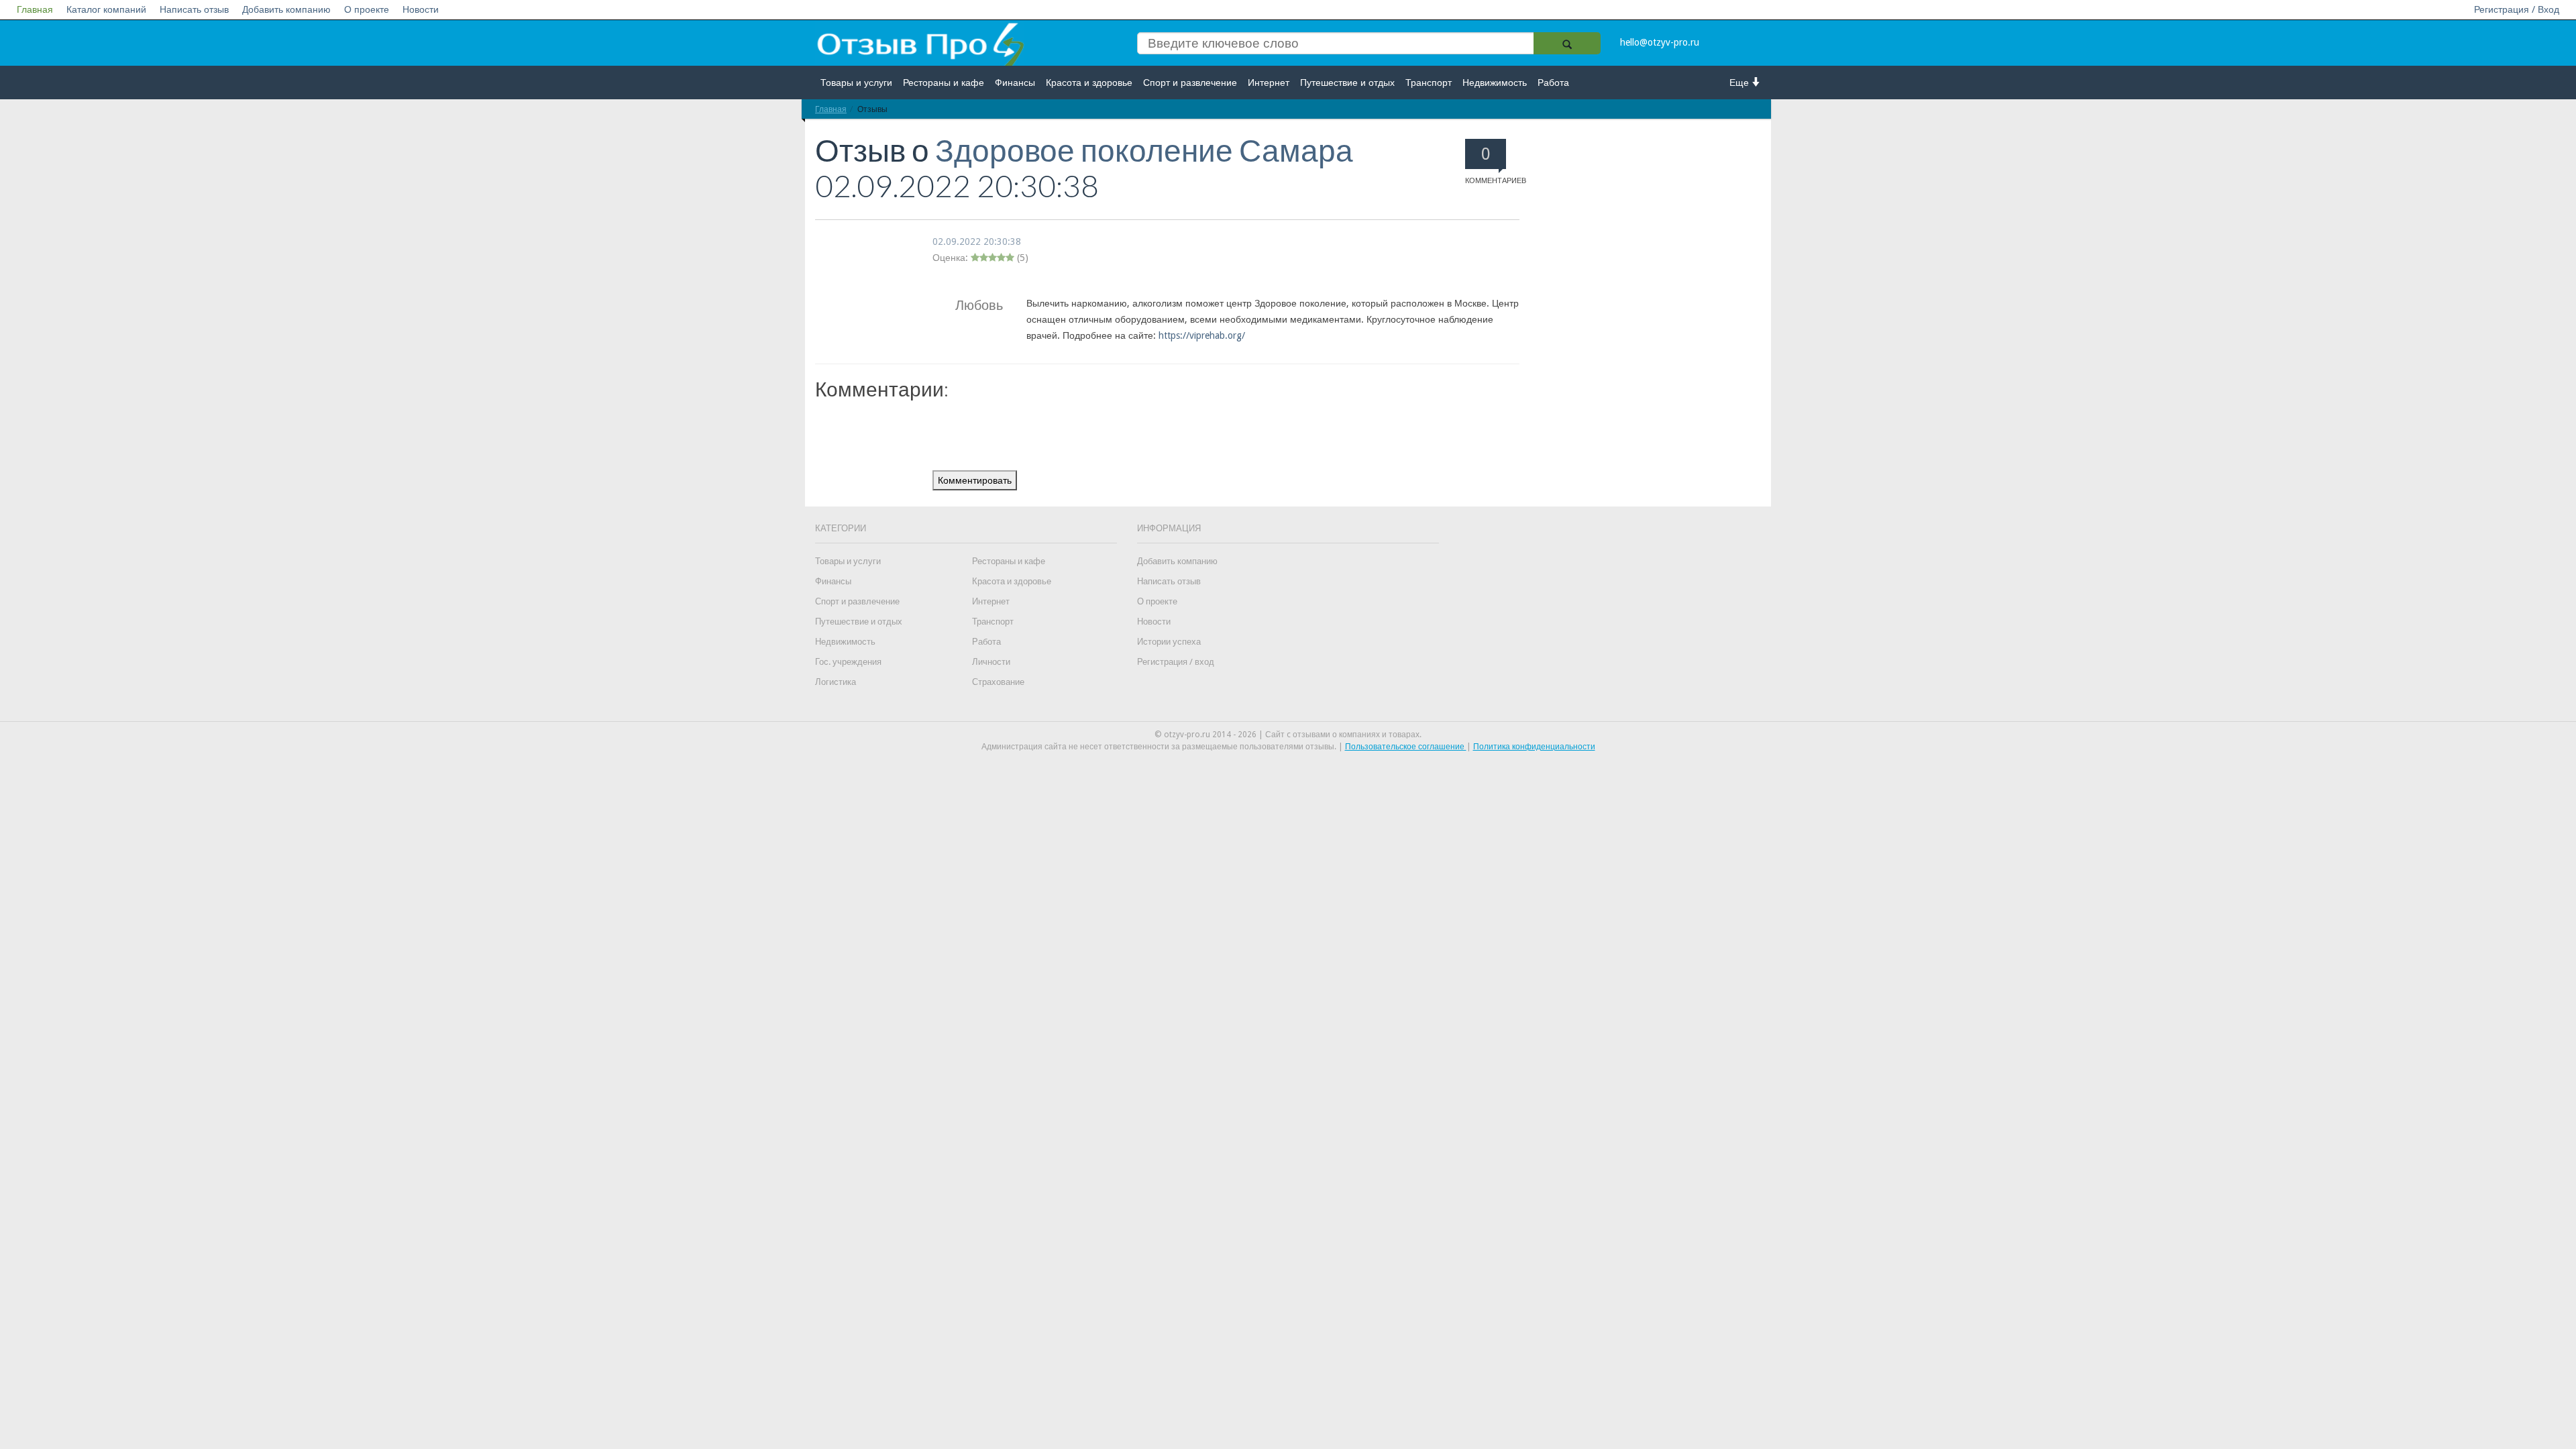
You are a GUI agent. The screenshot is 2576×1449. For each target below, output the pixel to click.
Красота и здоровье (1089, 83)
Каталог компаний (106, 9)
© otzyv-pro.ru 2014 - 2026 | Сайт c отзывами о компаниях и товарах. (1288, 735)
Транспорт (1429, 83)
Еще (1740, 83)
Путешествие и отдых (1347, 83)
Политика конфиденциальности (1534, 747)
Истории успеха (1169, 642)
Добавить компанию (286, 9)
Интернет (1269, 83)
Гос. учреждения (848, 662)
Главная (35, 9)
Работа (1553, 83)
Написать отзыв (194, 9)
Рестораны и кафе (944, 83)
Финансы (1015, 83)
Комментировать (975, 480)
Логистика (836, 682)
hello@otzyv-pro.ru (1660, 42)
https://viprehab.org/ (1202, 335)
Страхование (998, 682)
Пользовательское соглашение (1406, 747)
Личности (991, 662)
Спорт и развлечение (1190, 83)
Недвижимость (1495, 83)
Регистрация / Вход (2517, 9)
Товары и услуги (856, 83)
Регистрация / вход (1176, 662)
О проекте (367, 9)
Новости (421, 9)
